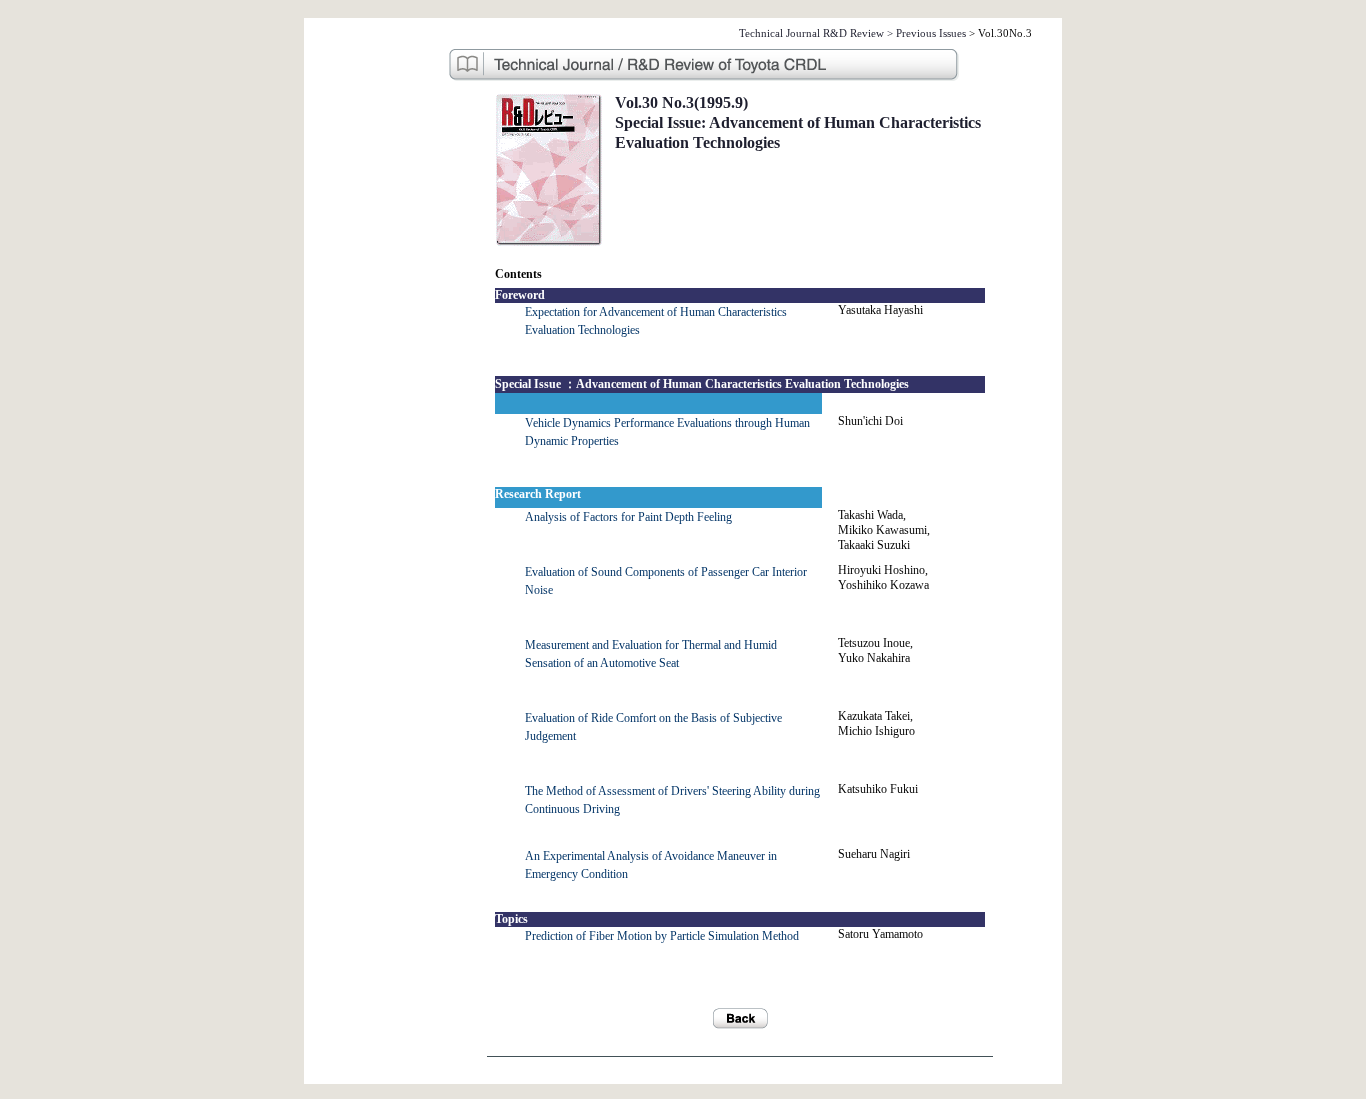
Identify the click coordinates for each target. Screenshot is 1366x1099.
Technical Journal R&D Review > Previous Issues (852, 33)
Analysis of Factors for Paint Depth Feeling (628, 517)
